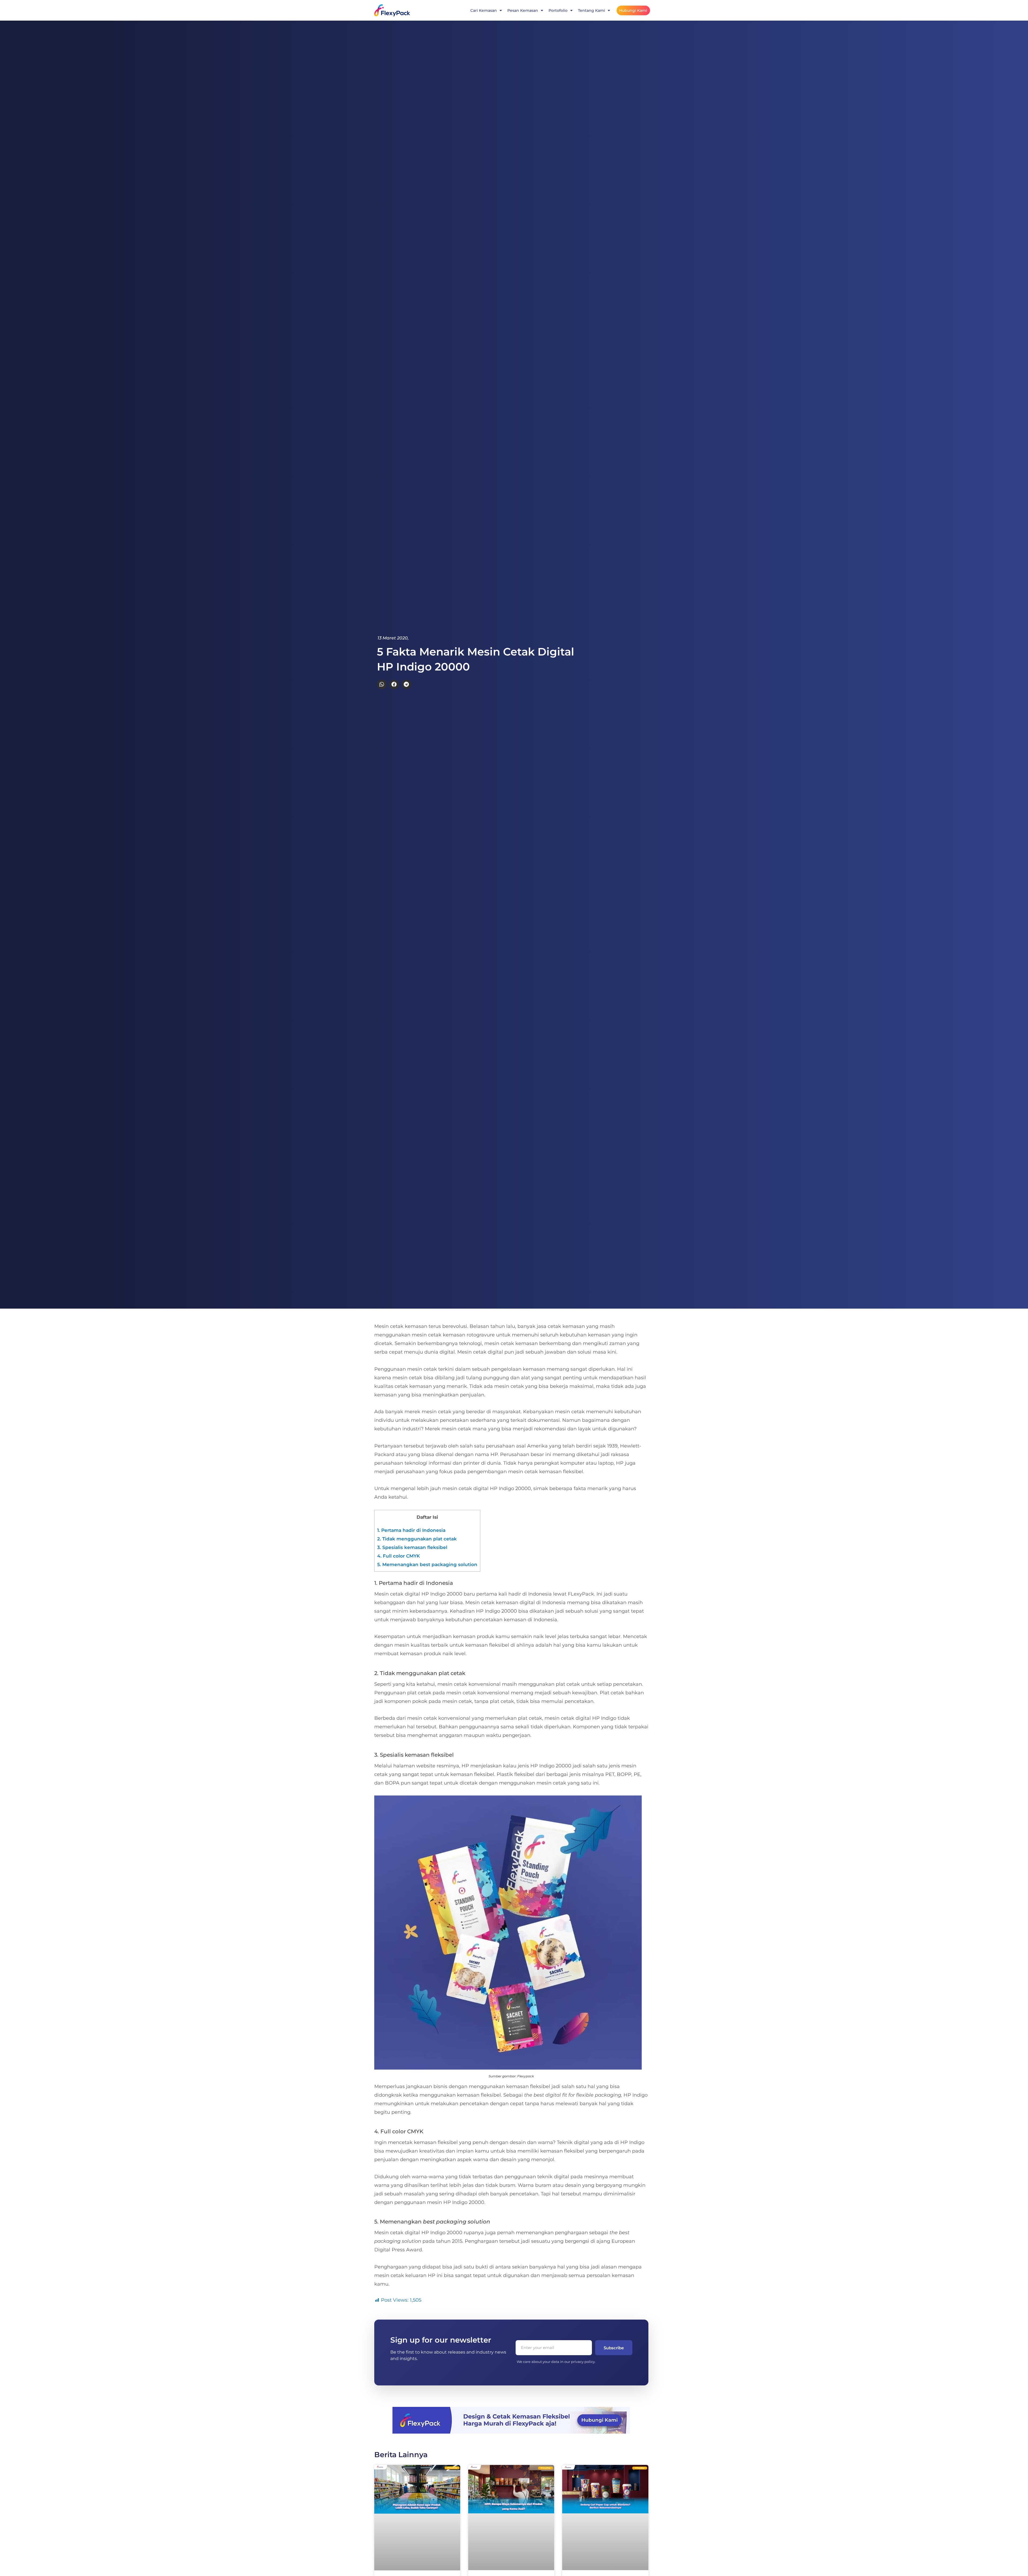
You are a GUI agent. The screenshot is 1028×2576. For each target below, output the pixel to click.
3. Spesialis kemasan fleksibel (412, 1547)
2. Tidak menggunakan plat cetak (417, 1539)
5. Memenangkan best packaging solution (427, 1564)
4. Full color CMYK (398, 1556)
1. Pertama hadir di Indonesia (411, 1530)
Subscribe (614, 2348)
